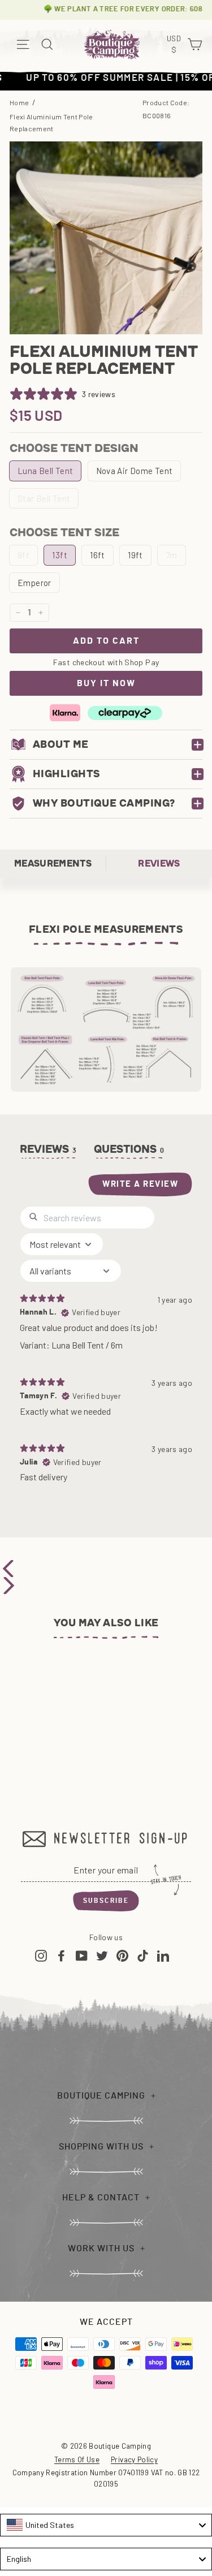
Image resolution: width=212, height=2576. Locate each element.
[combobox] (106, 2525)
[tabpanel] (106, 1349)
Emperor (34, 583)
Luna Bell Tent (45, 471)
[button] (106, 1569)
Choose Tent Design (74, 448)
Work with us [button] (101, 2248)
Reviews (159, 863)
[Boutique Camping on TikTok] (143, 1955)
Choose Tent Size (64, 532)
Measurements (53, 863)
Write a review (140, 1184)
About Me (61, 744)
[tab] (129, 1152)
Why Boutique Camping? (104, 803)
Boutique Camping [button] (101, 2096)
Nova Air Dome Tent (135, 471)
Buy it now (106, 683)
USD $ (175, 45)
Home (19, 102)
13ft (60, 555)
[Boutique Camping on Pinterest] (122, 1955)
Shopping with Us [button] (101, 2147)
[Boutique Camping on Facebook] (61, 1955)
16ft (98, 555)
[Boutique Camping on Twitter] (102, 1955)
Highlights (67, 774)
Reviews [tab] (48, 1149)
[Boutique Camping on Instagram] (41, 1955)
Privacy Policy (134, 2459)
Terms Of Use (77, 2459)
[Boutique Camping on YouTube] (82, 1955)
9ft (23, 555)
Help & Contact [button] (101, 2198)
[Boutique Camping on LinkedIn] (163, 1955)
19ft (135, 555)
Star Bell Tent (44, 498)
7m (172, 555)
